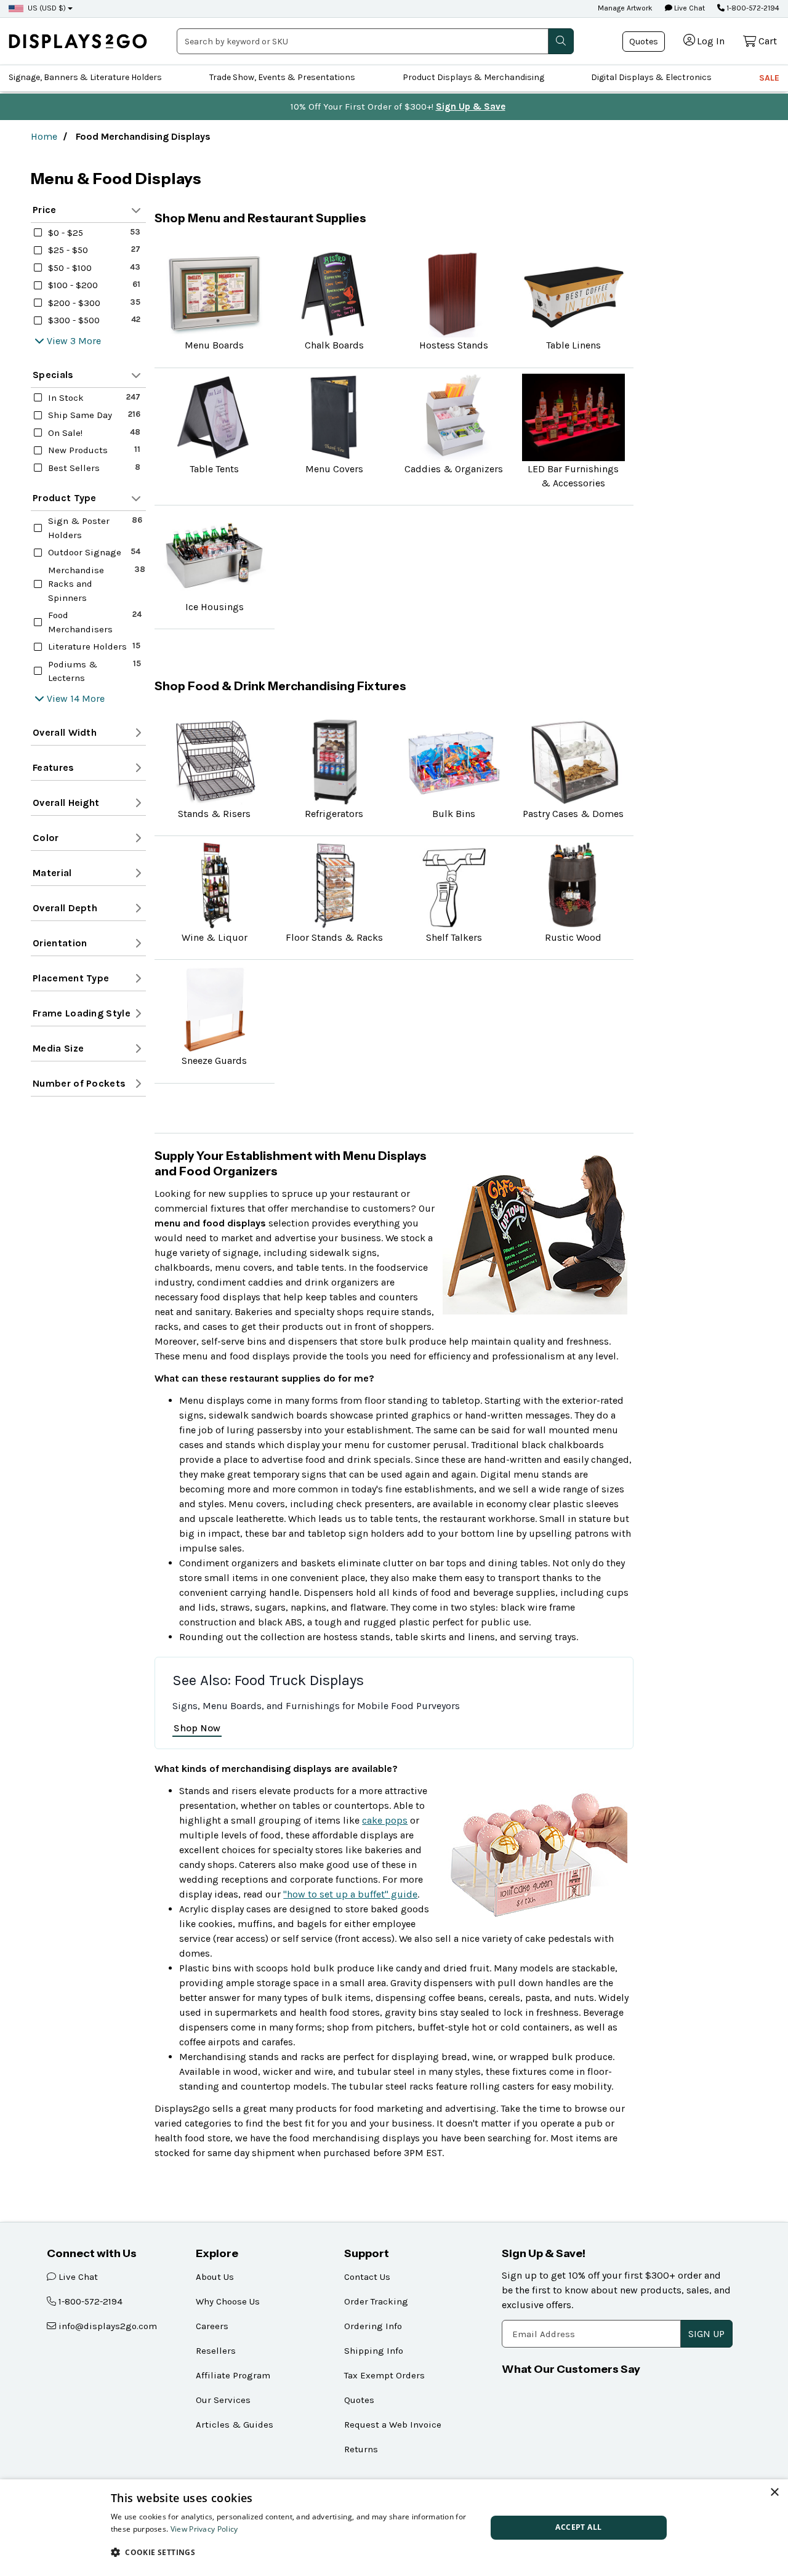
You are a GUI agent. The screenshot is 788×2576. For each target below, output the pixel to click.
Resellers (216, 2351)
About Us (215, 2277)
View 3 (61, 341)
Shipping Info (374, 2351)
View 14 (63, 698)
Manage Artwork (625, 8)
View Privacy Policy (204, 2529)
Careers (212, 2326)
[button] (293, 2552)
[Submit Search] (561, 41)
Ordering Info (373, 2326)
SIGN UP (706, 2334)
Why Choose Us (228, 2301)
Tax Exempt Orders (384, 2375)
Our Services (223, 2400)
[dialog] (394, 2528)
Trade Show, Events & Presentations (282, 77)
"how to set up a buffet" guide (350, 1894)
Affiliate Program (233, 2375)
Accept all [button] (578, 2527)
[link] (78, 41)
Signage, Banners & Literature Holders (85, 77)
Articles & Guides (235, 2425)
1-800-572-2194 (752, 8)
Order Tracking (376, 2301)
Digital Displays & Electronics (651, 77)
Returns (361, 2449)
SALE (769, 78)
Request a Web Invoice (393, 2425)
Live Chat (689, 8)
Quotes (644, 42)
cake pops (385, 1820)
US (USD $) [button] (47, 8)
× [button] (774, 2493)
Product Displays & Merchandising (473, 77)
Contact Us (367, 2277)
